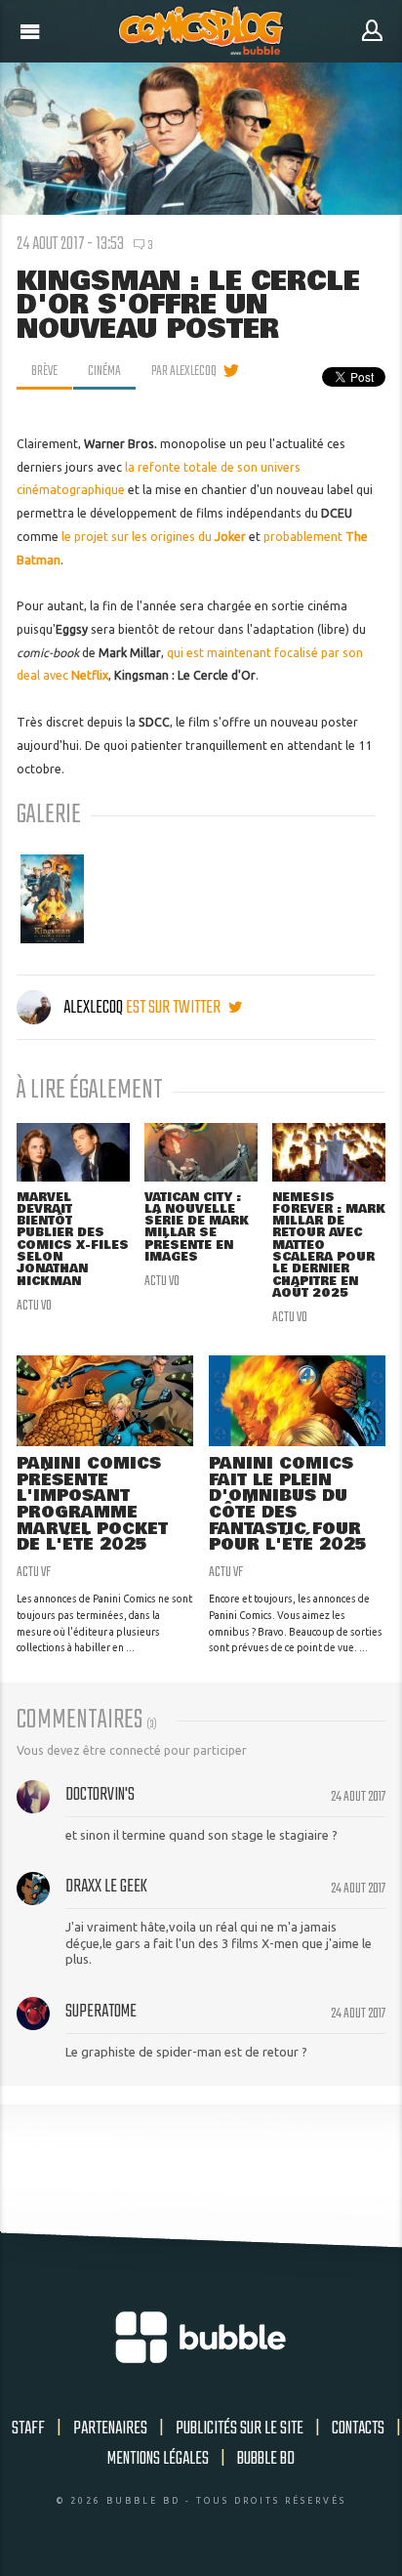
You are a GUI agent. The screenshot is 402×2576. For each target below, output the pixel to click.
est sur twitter (175, 1008)
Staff (28, 2429)
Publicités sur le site (240, 2429)
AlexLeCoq (93, 1008)
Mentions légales (158, 2459)
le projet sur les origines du (154, 537)
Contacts (358, 2429)
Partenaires (110, 2429)
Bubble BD (266, 2459)
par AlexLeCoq (184, 371)
